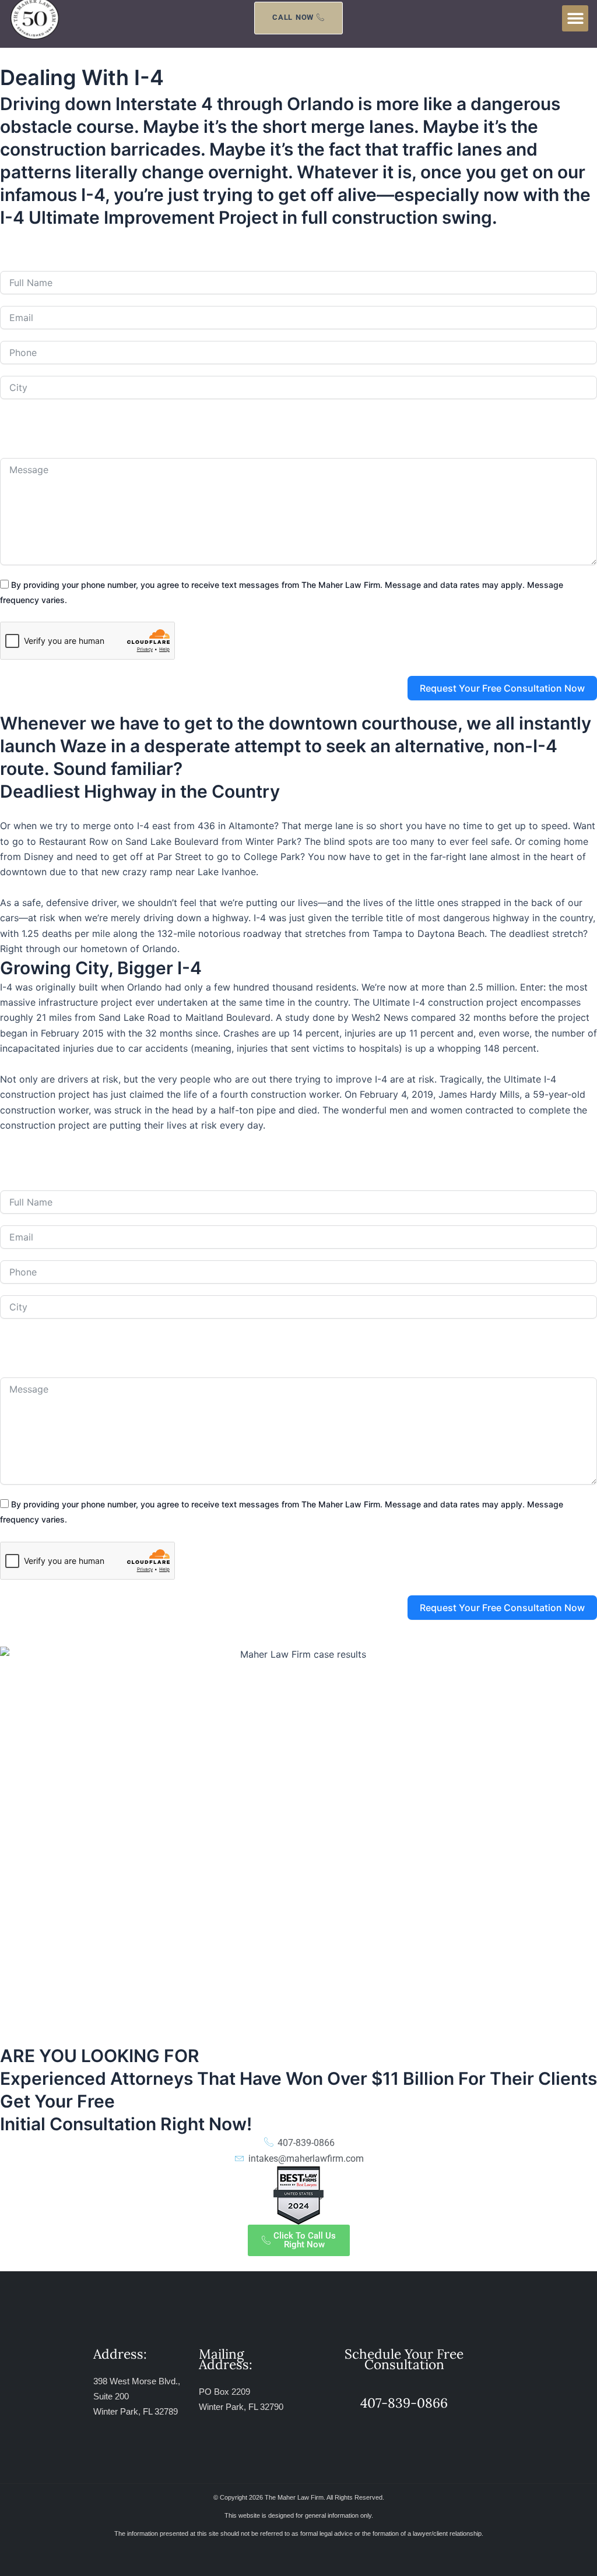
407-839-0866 (217, 246)
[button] (575, 18)
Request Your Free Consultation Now (502, 688)
